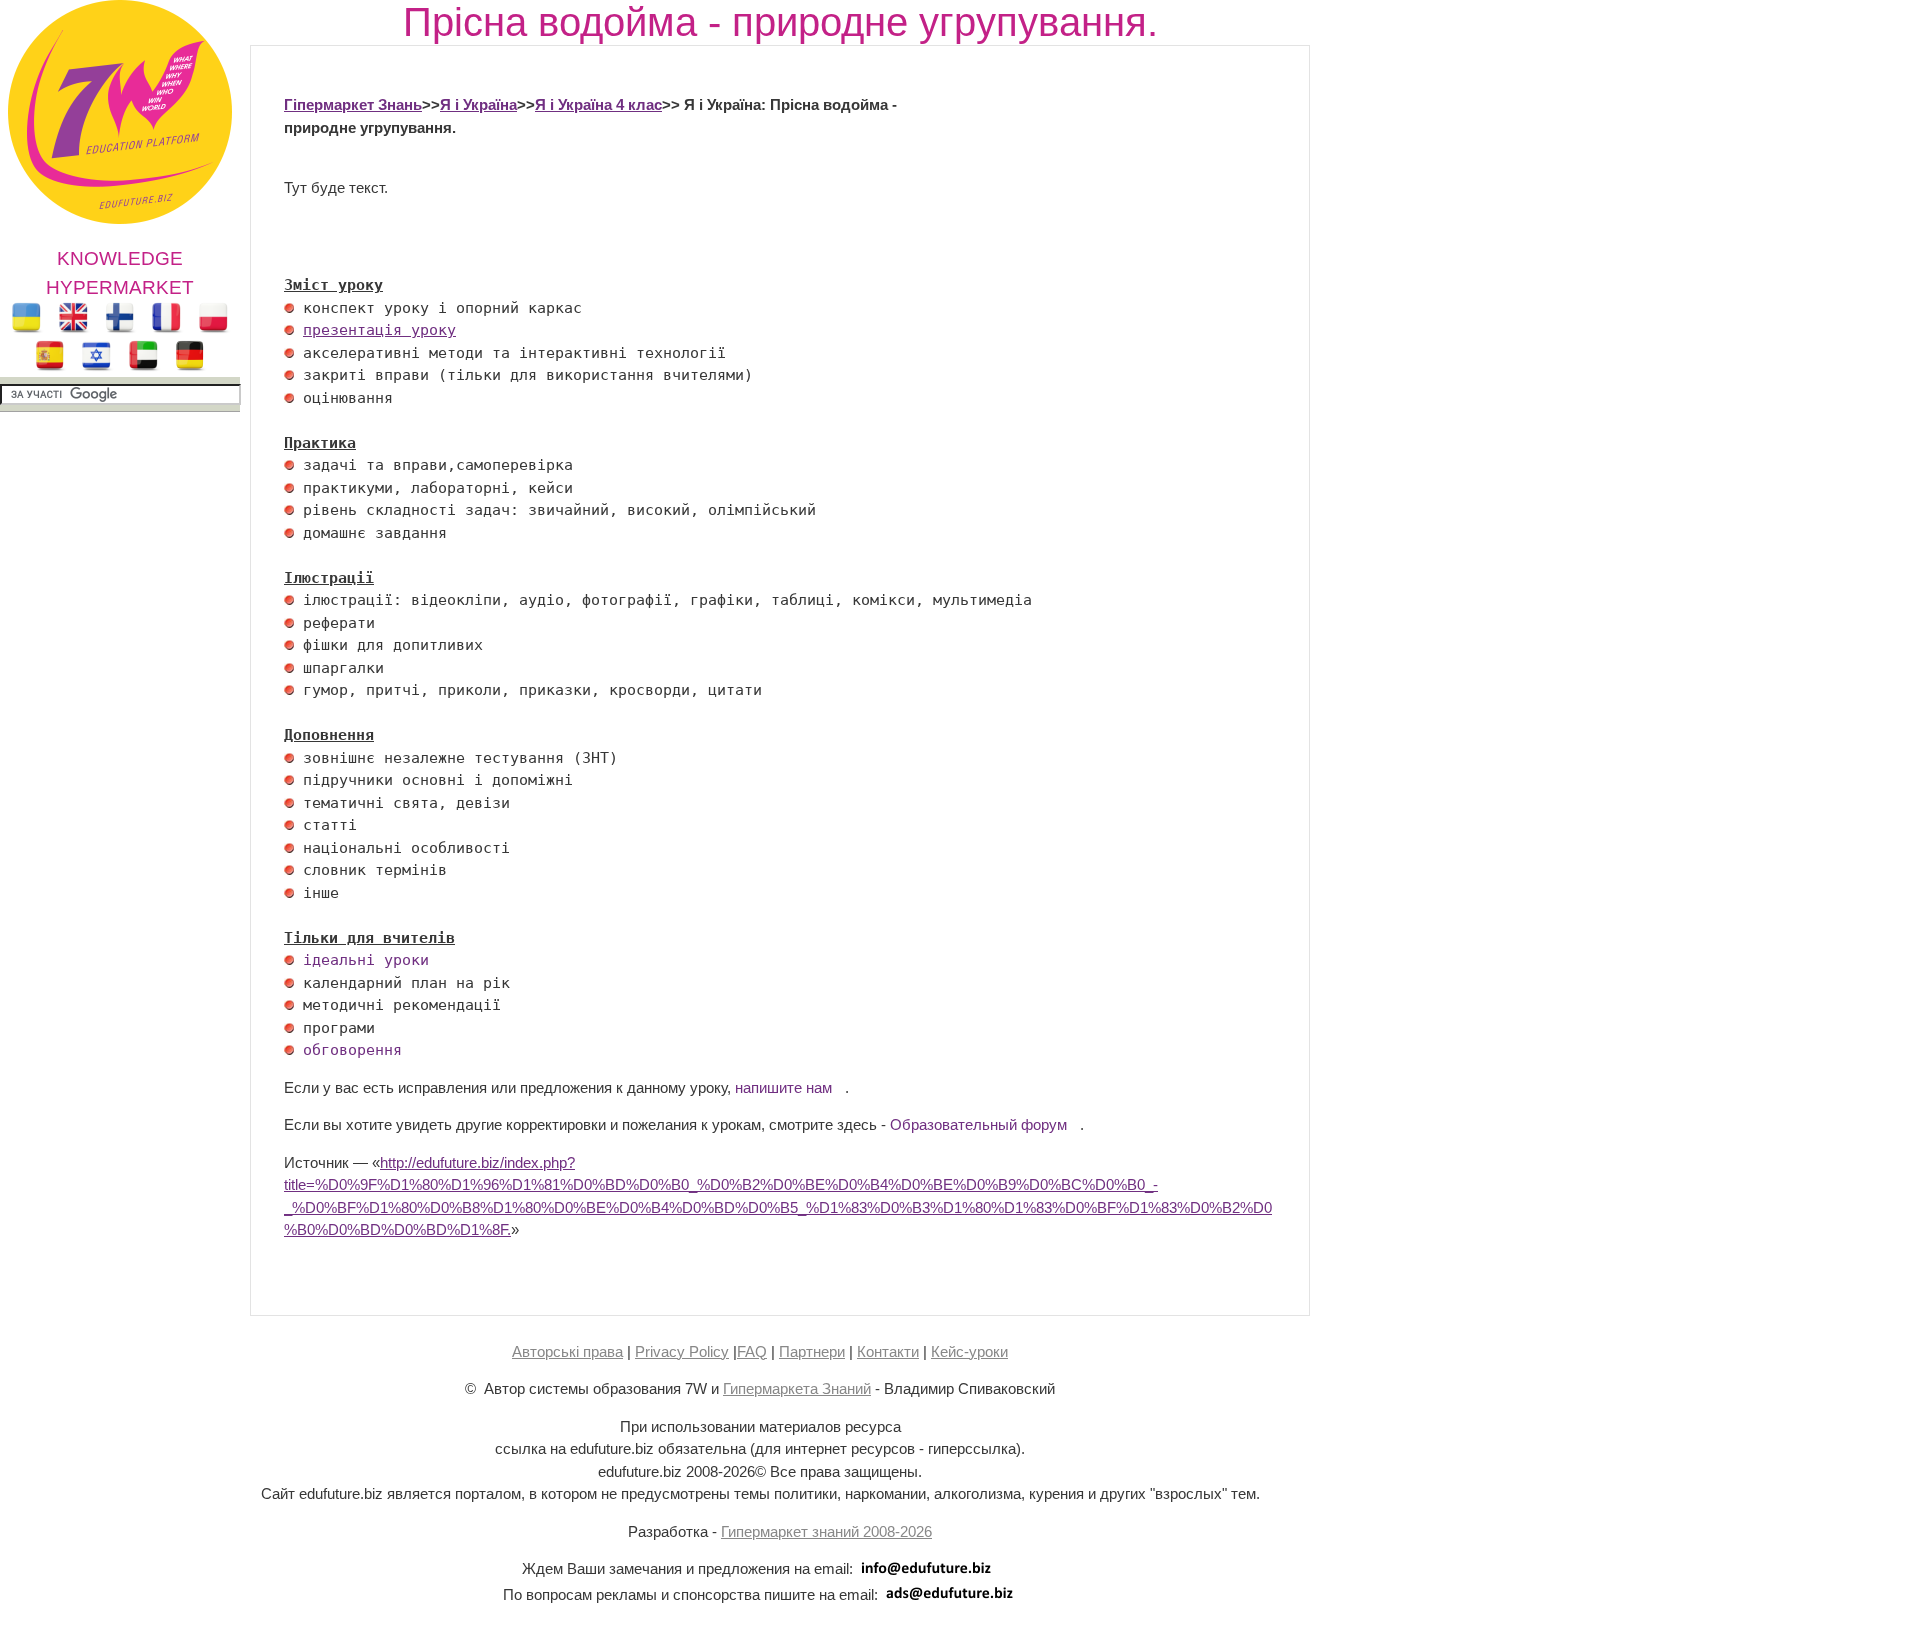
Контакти (888, 1351)
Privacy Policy (682, 1351)
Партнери (812, 1351)
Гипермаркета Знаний (797, 1388)
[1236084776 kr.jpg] (289, 308)
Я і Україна (478, 104)
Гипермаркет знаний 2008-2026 (826, 1531)
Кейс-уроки (969, 1351)
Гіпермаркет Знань (353, 104)
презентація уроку (379, 330)
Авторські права (567, 1351)
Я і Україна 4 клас (598, 104)
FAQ (752, 1351)
